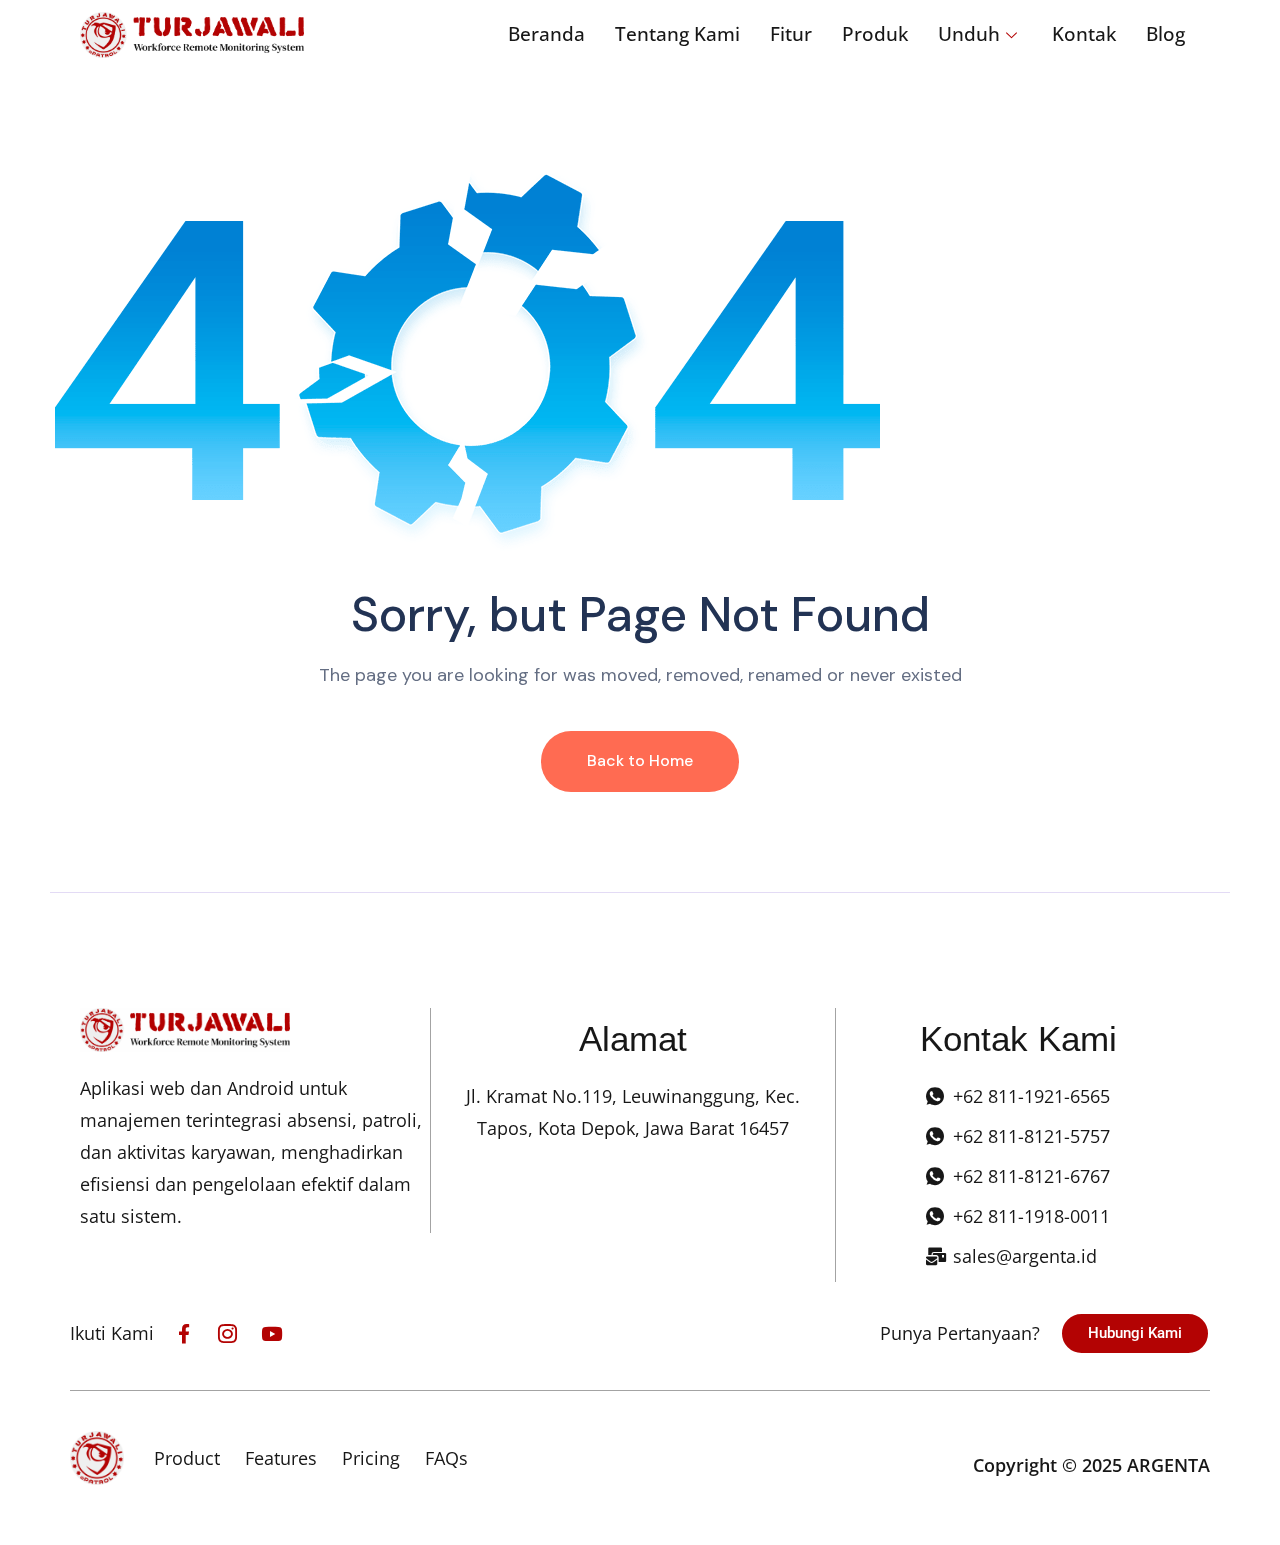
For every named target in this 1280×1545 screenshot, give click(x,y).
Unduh (969, 34)
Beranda (546, 34)
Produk (875, 34)
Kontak (1084, 34)
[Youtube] (271, 1333)
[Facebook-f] (183, 1333)
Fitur (791, 34)
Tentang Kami (677, 34)
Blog (1165, 34)
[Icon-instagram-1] (227, 1333)
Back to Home (640, 760)
